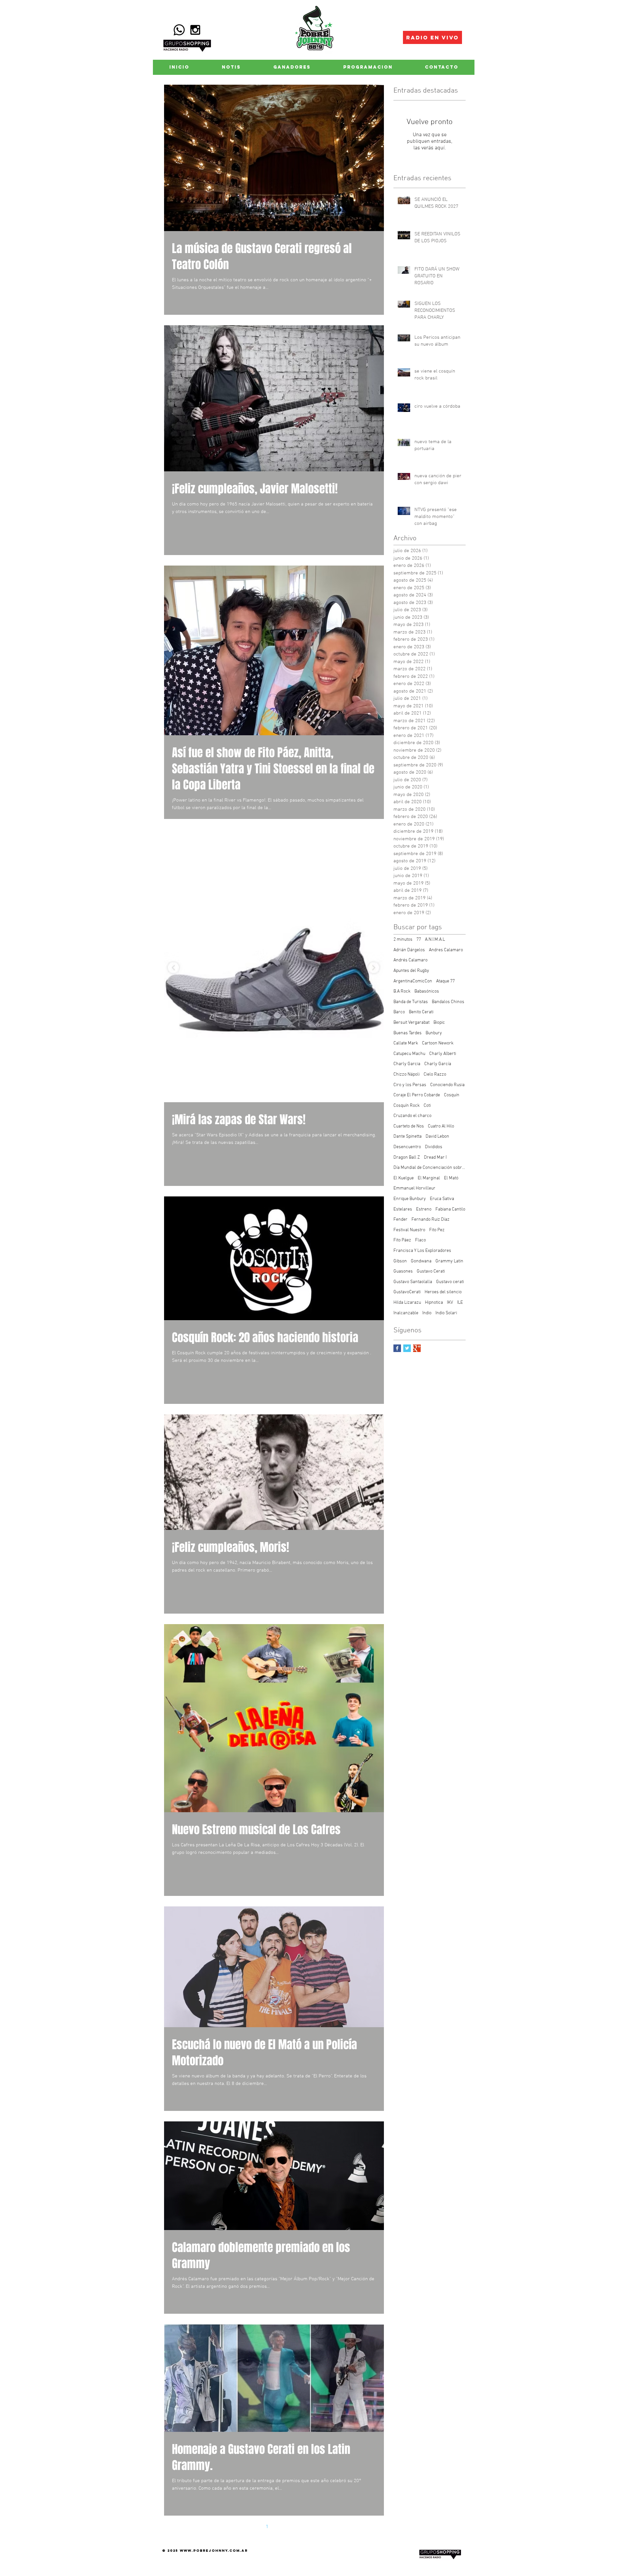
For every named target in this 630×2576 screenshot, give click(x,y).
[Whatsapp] (179, 30)
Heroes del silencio (443, 1292)
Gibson (400, 1261)
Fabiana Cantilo (450, 1209)
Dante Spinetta (408, 1137)
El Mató (451, 1178)
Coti (427, 1106)
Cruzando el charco (412, 1116)
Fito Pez (437, 1230)
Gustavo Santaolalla (413, 1282)
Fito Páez (402, 1240)
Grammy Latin (449, 1261)
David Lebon (437, 1137)
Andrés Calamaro (410, 960)
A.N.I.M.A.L (435, 940)
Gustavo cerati (450, 1282)
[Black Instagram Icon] (195, 30)
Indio (427, 1313)
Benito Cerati (421, 1012)
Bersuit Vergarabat (411, 1023)
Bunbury (434, 1033)
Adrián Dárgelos (409, 950)
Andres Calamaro (446, 950)
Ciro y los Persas (410, 1085)
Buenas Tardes (408, 1033)
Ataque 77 (445, 981)
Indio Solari (446, 1313)
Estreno (424, 1209)
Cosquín (452, 1095)
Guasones (403, 1271)
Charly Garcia (407, 1064)
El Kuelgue (404, 1178)
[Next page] (295, 2527)
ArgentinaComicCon (413, 981)
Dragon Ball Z (407, 1158)
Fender (400, 1220)
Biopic (439, 1023)
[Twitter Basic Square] (407, 1348)
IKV (450, 1303)
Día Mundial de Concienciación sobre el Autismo (430, 1168)
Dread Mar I (435, 1158)
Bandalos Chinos (448, 1002)
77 (419, 940)
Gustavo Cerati (431, 1271)
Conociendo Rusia (447, 1085)
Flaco (420, 1240)
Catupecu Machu (409, 1054)
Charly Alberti (443, 1054)
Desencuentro (407, 1147)
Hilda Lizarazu (407, 1303)
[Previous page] (253, 2527)
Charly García (438, 1064)
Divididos (434, 1147)
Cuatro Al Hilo (441, 1126)
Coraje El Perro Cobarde (417, 1095)
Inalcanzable (406, 1313)
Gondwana (421, 1261)
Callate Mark (406, 1043)
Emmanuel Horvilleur (414, 1188)
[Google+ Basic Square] (417, 1348)
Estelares (403, 1209)
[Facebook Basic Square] (397, 1348)
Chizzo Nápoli (407, 1074)
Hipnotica (434, 1303)
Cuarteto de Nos (409, 1126)
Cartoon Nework (438, 1043)
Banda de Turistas (411, 1002)
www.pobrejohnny (204, 2551)
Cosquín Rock (407, 1106)
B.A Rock (402, 991)
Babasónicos (427, 991)
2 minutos (403, 940)
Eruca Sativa (442, 1199)
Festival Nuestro (409, 1230)
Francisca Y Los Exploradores (422, 1251)
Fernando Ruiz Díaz (430, 1220)
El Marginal (429, 1178)
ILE (460, 1303)
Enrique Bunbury (410, 1199)
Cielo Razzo (435, 1074)
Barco (399, 1012)
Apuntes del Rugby (411, 971)
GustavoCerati (407, 1292)
